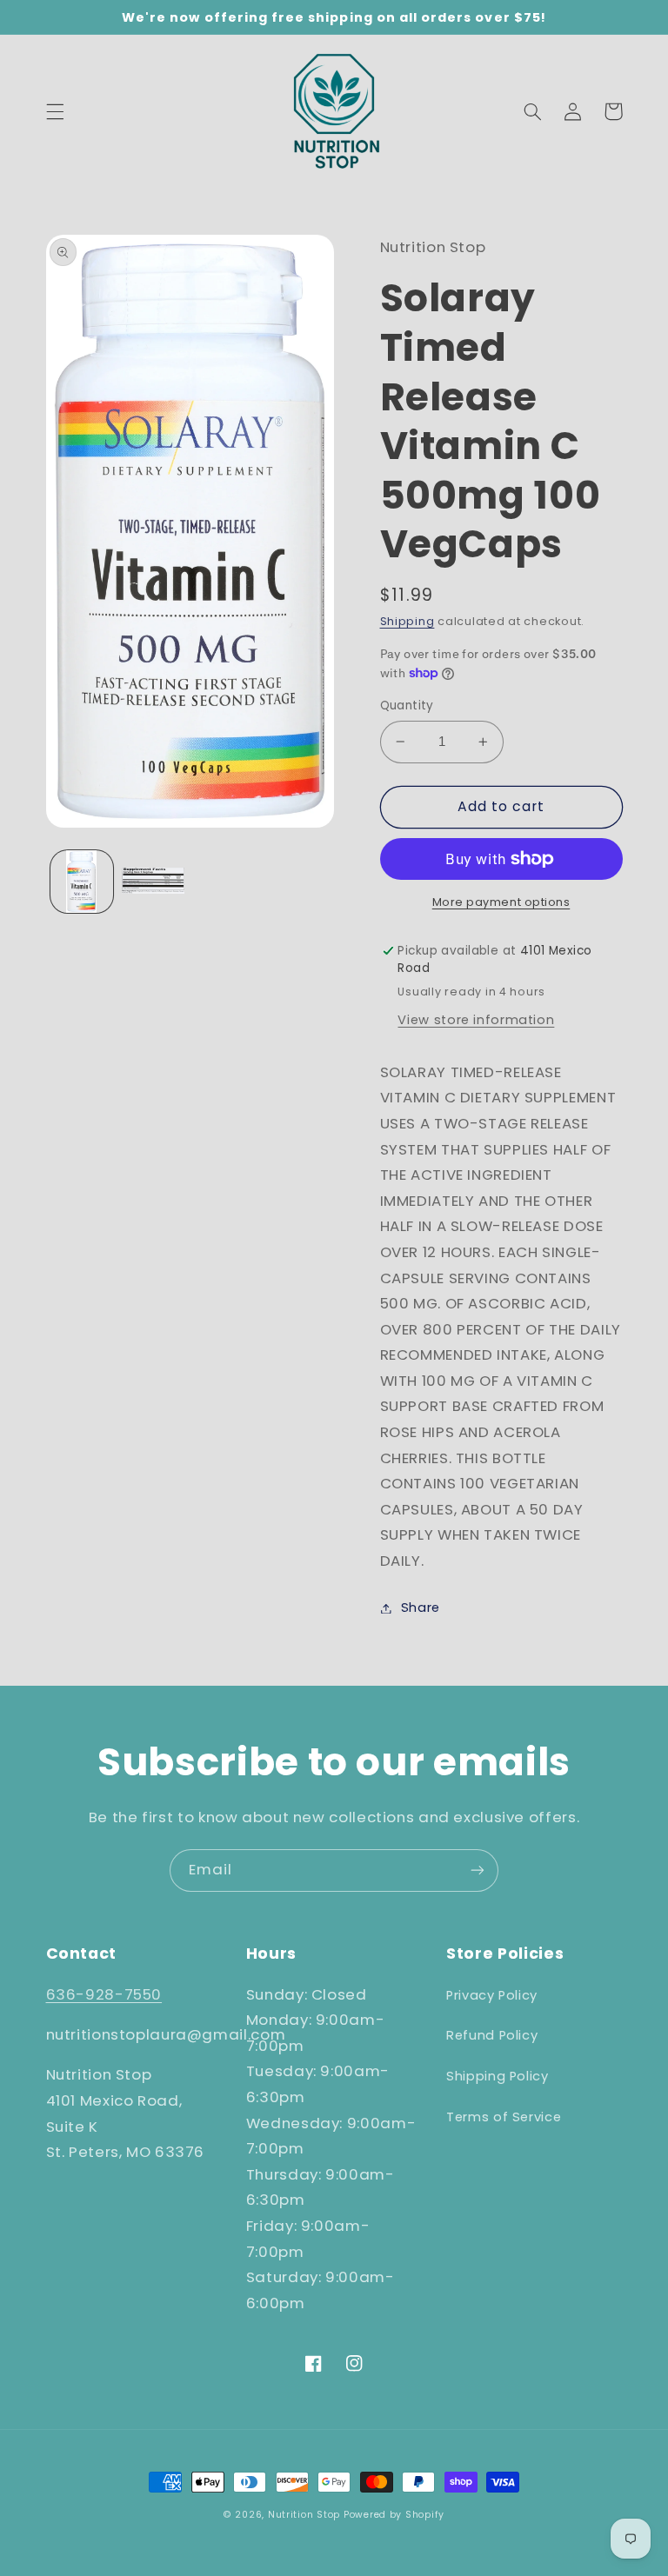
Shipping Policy (497, 2076)
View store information (476, 1020)
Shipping (407, 621)
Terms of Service (504, 2117)
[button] (55, 111)
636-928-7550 (104, 1994)
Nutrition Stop (304, 2515)
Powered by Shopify (394, 2515)
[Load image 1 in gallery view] (82, 882)
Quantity (407, 706)
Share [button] (421, 1608)
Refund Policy (492, 2035)
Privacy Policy (492, 1995)
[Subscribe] (478, 1870)
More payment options (501, 902)
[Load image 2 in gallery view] (153, 882)
